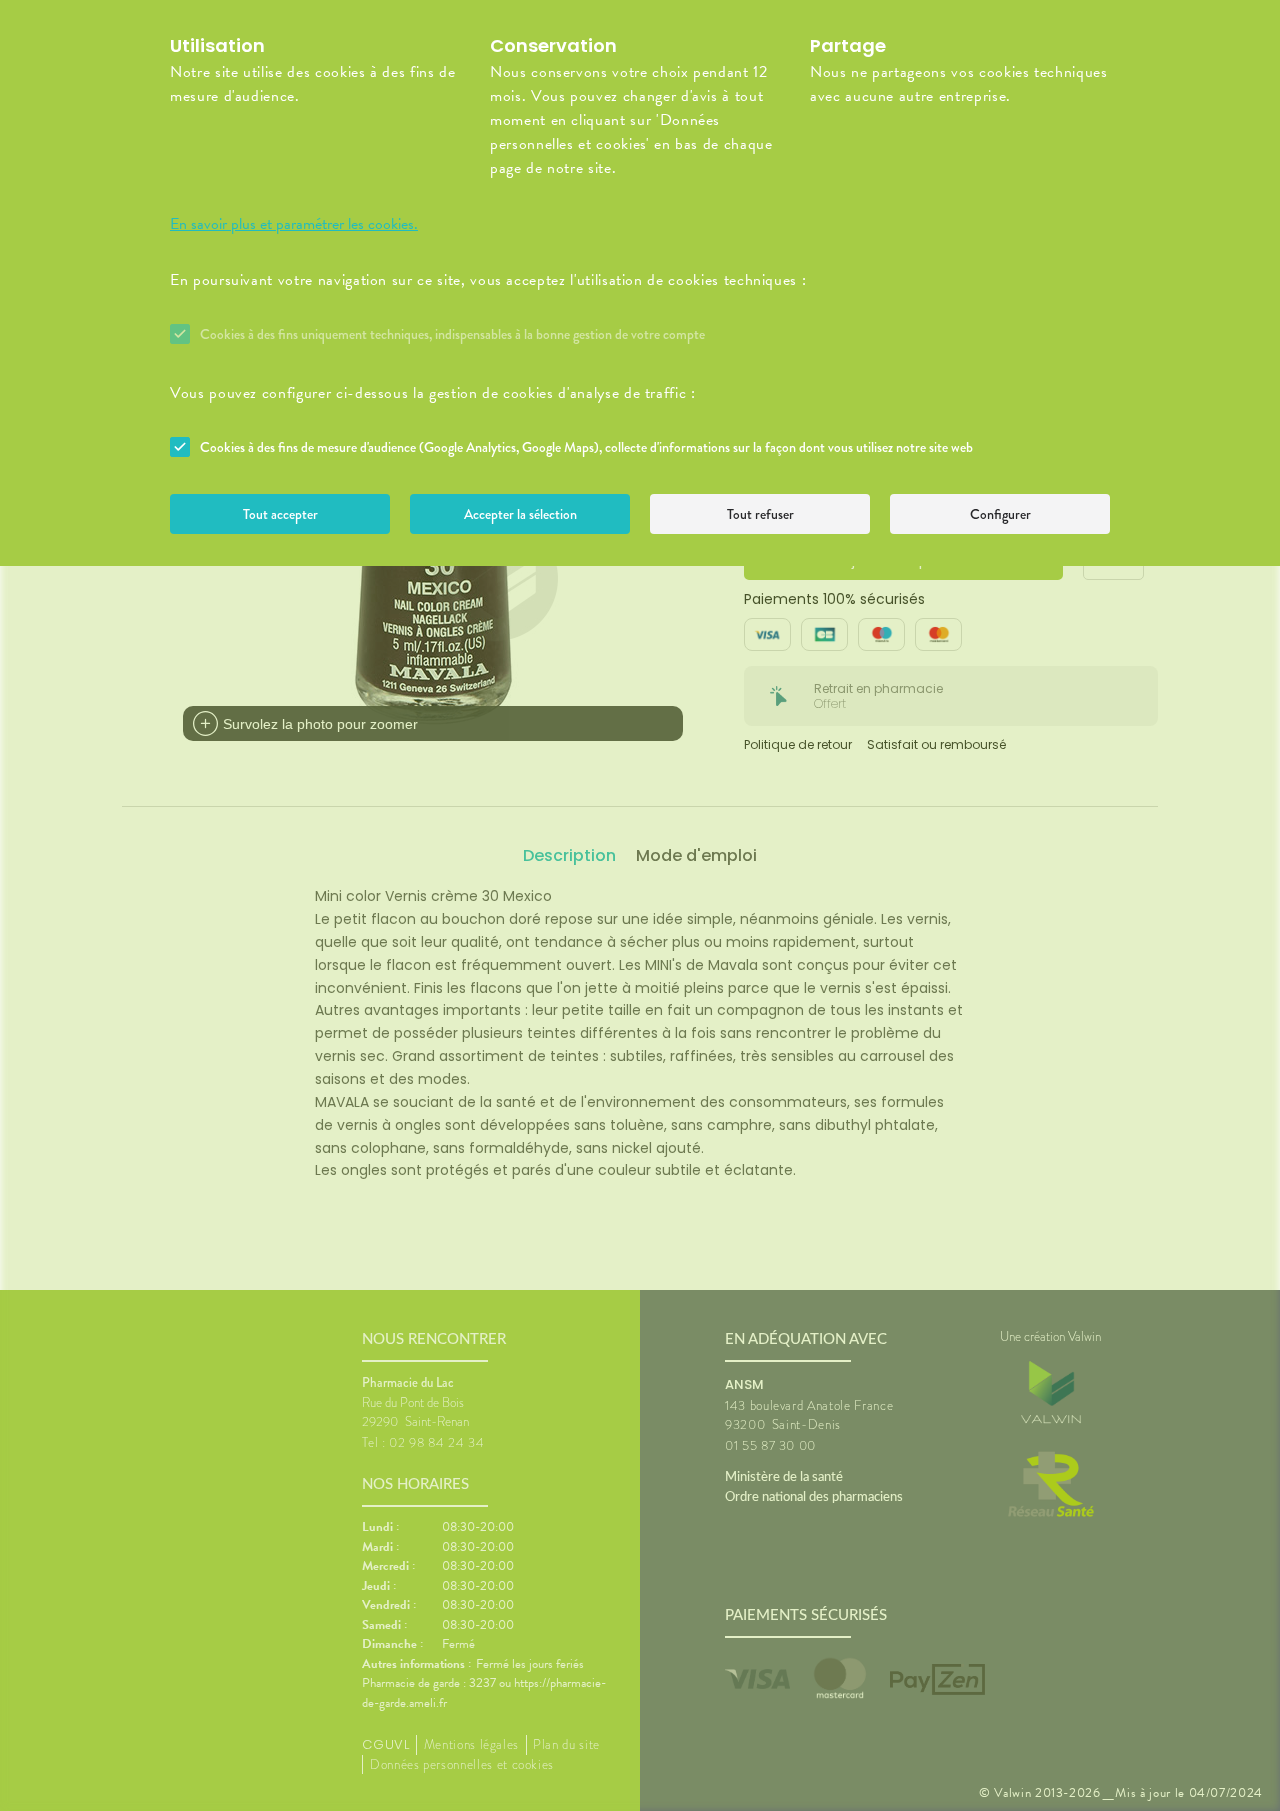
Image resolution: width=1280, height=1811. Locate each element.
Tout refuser (760, 514)
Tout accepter (280, 514)
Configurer (1000, 514)
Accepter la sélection (520, 514)
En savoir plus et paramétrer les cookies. (294, 224)
